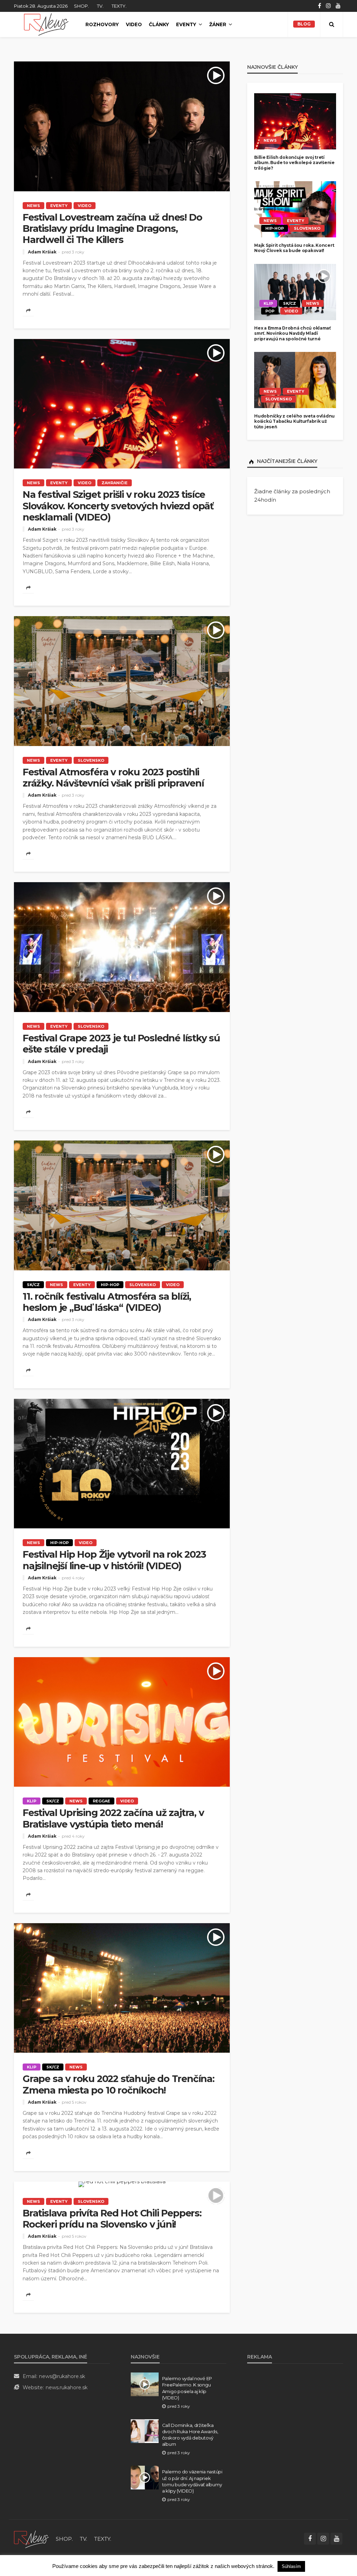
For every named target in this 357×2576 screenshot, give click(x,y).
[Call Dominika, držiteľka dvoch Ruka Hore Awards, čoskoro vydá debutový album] (145, 2431)
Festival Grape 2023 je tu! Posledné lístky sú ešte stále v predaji (121, 1044)
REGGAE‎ (101, 1801)
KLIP (32, 1801)
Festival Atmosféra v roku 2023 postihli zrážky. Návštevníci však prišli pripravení (113, 778)
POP (270, 311)
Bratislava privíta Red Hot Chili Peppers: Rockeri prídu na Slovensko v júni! (112, 2219)
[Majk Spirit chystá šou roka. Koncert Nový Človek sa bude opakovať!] (295, 209)
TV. (100, 6)
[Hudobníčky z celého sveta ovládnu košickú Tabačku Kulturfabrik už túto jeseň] (295, 380)
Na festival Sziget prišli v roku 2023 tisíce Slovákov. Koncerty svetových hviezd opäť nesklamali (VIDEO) (118, 506)
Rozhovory (102, 24)
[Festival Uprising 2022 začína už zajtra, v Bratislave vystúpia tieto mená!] (122, 1722)
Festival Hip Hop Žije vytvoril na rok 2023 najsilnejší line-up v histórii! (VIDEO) (114, 1560)
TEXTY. (119, 6)
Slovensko (91, 760)
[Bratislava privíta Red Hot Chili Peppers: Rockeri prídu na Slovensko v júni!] (122, 2184)
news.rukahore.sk (67, 2387)
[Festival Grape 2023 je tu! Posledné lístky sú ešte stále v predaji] (122, 947)
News (33, 206)
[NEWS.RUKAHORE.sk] (46, 24)
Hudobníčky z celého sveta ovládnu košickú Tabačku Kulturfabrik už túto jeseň (294, 421)
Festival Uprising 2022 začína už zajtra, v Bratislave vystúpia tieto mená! (113, 1818)
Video (134, 24)
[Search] (332, 24)
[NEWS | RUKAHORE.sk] (31, 2539)
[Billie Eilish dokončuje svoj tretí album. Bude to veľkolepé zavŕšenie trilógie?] (295, 121)
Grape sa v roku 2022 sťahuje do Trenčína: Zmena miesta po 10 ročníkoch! (119, 2084)
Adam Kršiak (42, 252)
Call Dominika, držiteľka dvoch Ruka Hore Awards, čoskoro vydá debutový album (190, 2435)
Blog (304, 24)
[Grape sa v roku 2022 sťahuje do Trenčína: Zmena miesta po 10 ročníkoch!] (122, 1988)
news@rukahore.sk (62, 2376)
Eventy (186, 24)
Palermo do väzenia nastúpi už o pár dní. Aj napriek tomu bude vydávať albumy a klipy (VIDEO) (192, 2481)
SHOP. (81, 6)
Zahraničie (115, 483)
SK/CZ (33, 1285)
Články (159, 24)
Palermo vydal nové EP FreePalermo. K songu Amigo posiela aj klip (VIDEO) (187, 2388)
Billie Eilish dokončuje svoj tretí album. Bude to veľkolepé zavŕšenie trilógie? (294, 163)
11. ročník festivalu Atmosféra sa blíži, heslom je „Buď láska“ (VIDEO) (107, 1302)
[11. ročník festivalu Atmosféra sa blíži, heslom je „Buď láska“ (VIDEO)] (122, 1205)
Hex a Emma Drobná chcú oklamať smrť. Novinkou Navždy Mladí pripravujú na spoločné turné (293, 333)
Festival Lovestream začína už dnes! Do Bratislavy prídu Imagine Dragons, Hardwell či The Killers (112, 229)
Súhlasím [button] (291, 2566)
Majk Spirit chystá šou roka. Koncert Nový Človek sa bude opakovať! (294, 248)
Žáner (218, 24)
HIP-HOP (110, 1285)
